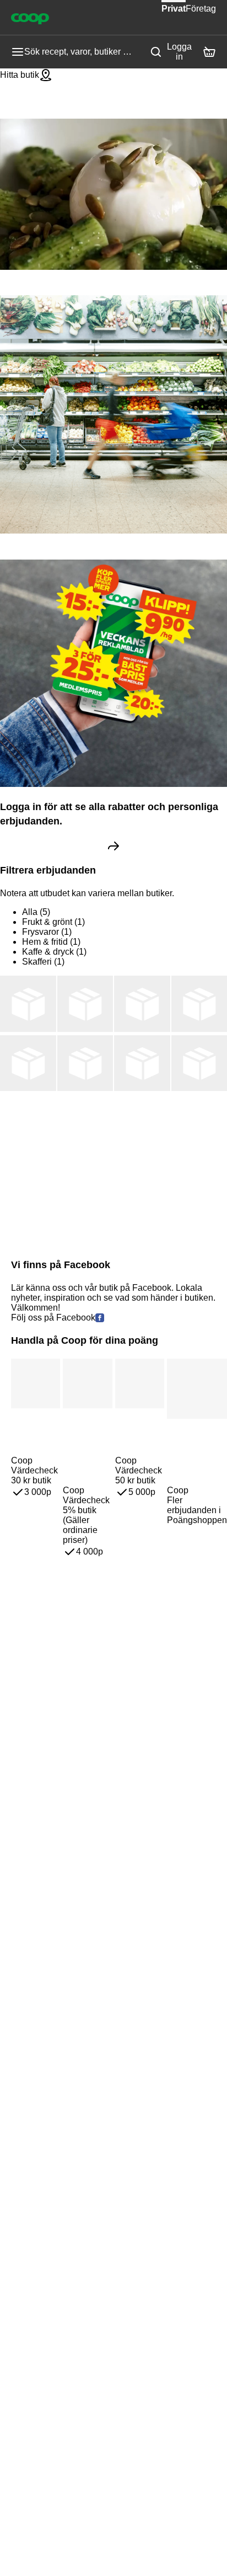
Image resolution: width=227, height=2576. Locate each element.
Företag (201, 9)
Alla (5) (36, 912)
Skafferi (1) (43, 962)
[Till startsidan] (30, 18)
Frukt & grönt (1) (53, 922)
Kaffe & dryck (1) (54, 952)
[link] (113, 846)
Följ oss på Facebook (53, 1318)
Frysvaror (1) (47, 932)
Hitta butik (20, 75)
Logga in (179, 52)
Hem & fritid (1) (51, 942)
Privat (174, 9)
